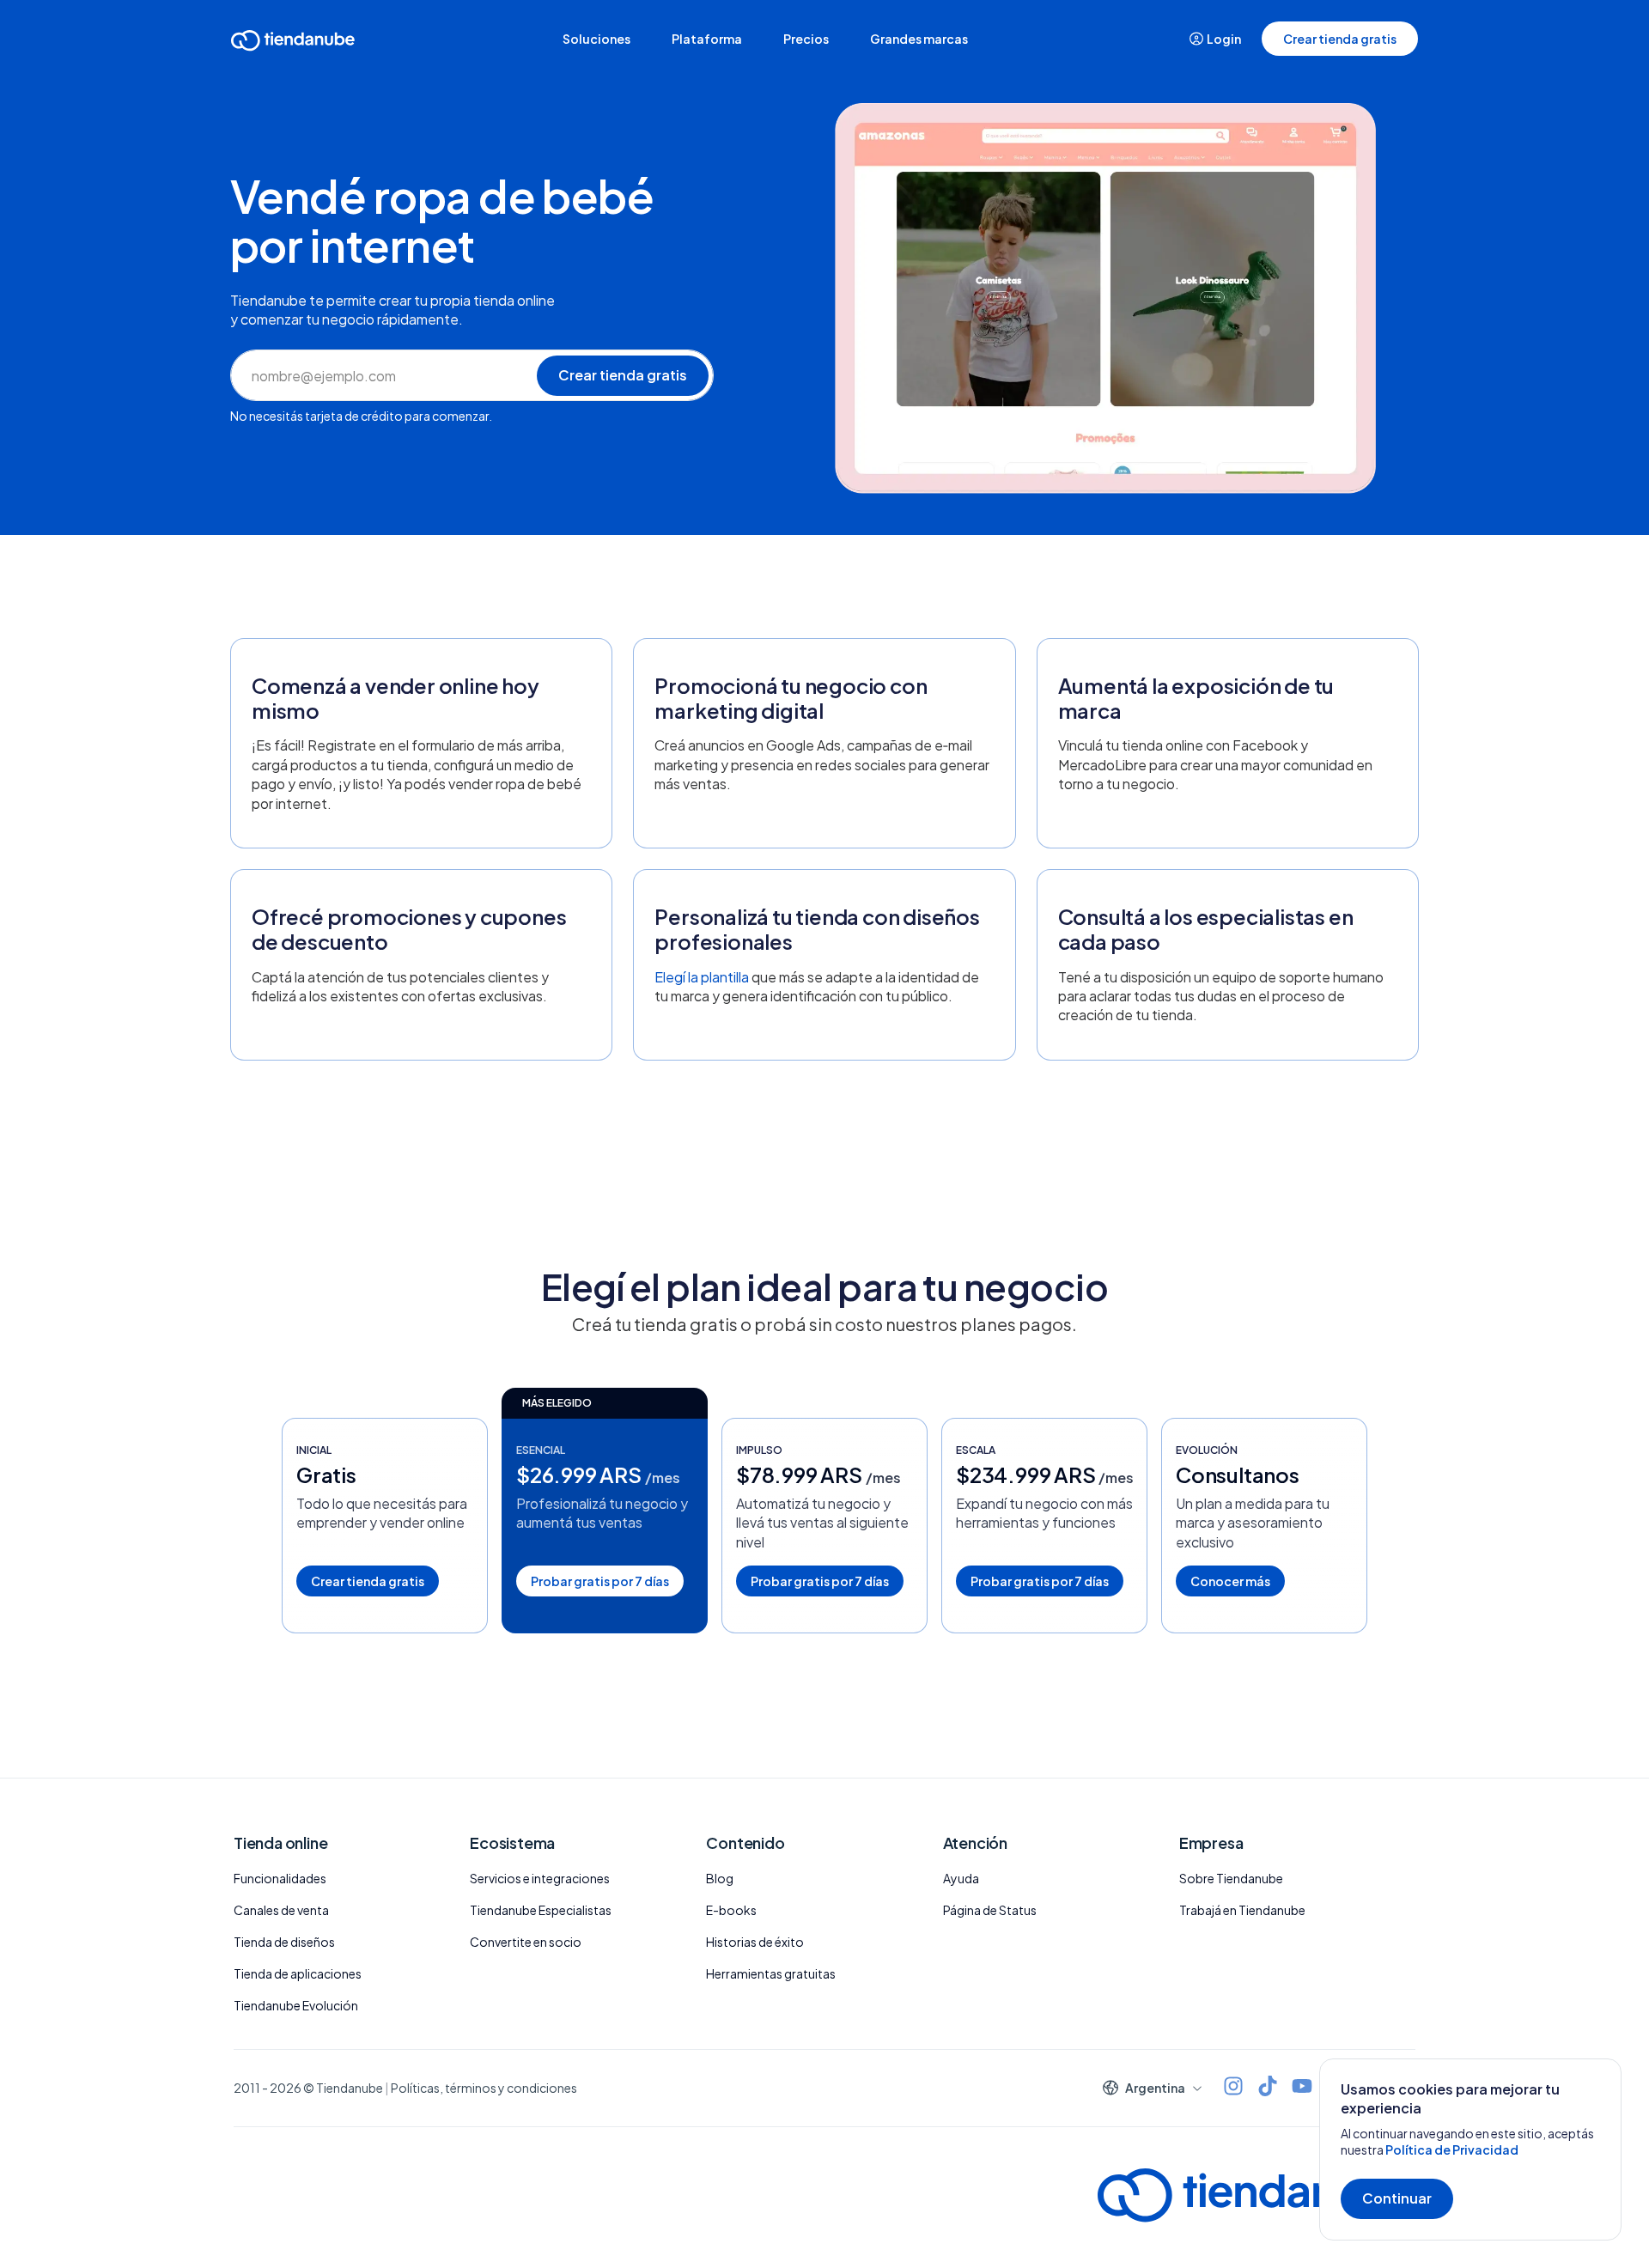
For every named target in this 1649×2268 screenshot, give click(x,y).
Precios (806, 39)
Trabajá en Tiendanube (1242, 1910)
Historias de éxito (755, 1942)
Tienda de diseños (284, 1942)
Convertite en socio (526, 1942)
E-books (731, 1910)
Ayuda (961, 1878)
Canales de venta (281, 1910)
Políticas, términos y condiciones (484, 2088)
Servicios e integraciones (540, 1878)
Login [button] (1224, 39)
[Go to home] (293, 43)
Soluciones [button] (596, 39)
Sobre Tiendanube (1231, 1878)
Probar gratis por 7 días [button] (600, 1581)
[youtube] (1302, 2088)
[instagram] (1233, 2088)
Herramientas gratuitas (771, 1973)
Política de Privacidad (1452, 2149)
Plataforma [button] (707, 39)
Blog (720, 1878)
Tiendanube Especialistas (541, 1910)
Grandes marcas (919, 39)
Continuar (1397, 2198)
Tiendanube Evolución (296, 2005)
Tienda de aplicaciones (298, 1973)
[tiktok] (1268, 2088)
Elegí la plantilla (702, 977)
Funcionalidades (280, 1878)
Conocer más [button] (1230, 1581)
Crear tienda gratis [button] (1340, 39)
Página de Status (990, 1910)
